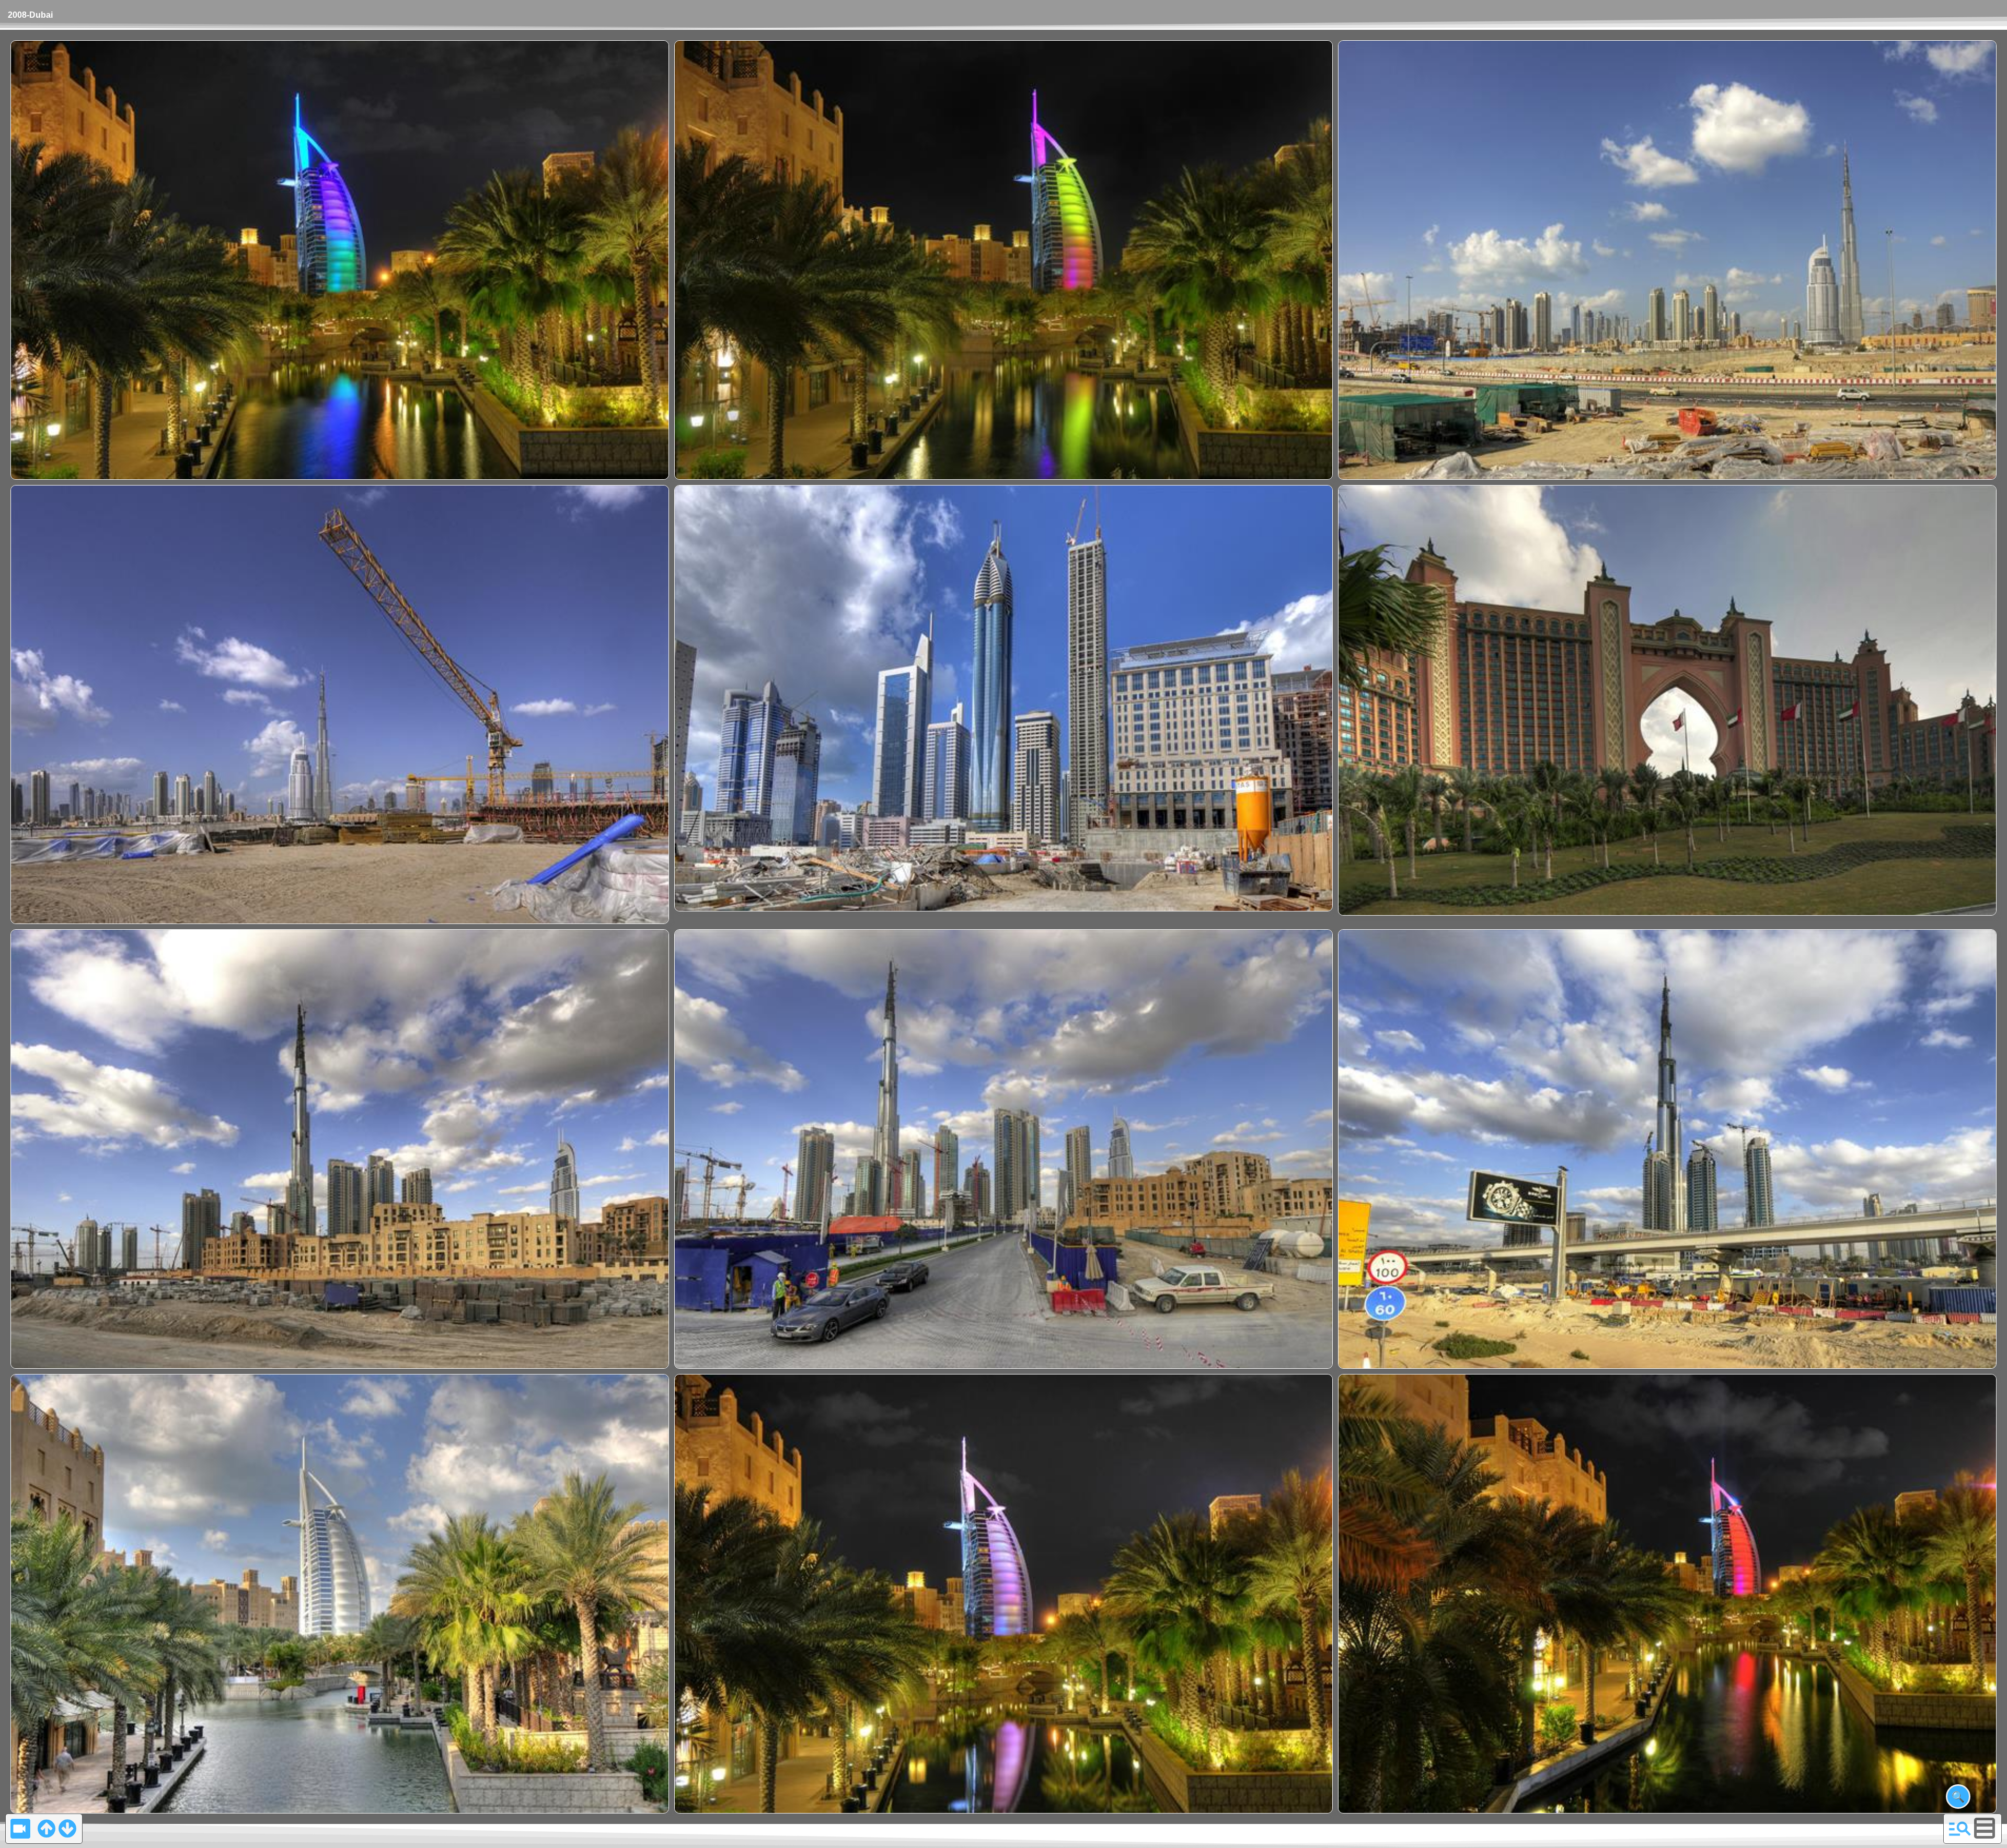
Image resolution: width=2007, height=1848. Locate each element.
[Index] (1960, 1828)
